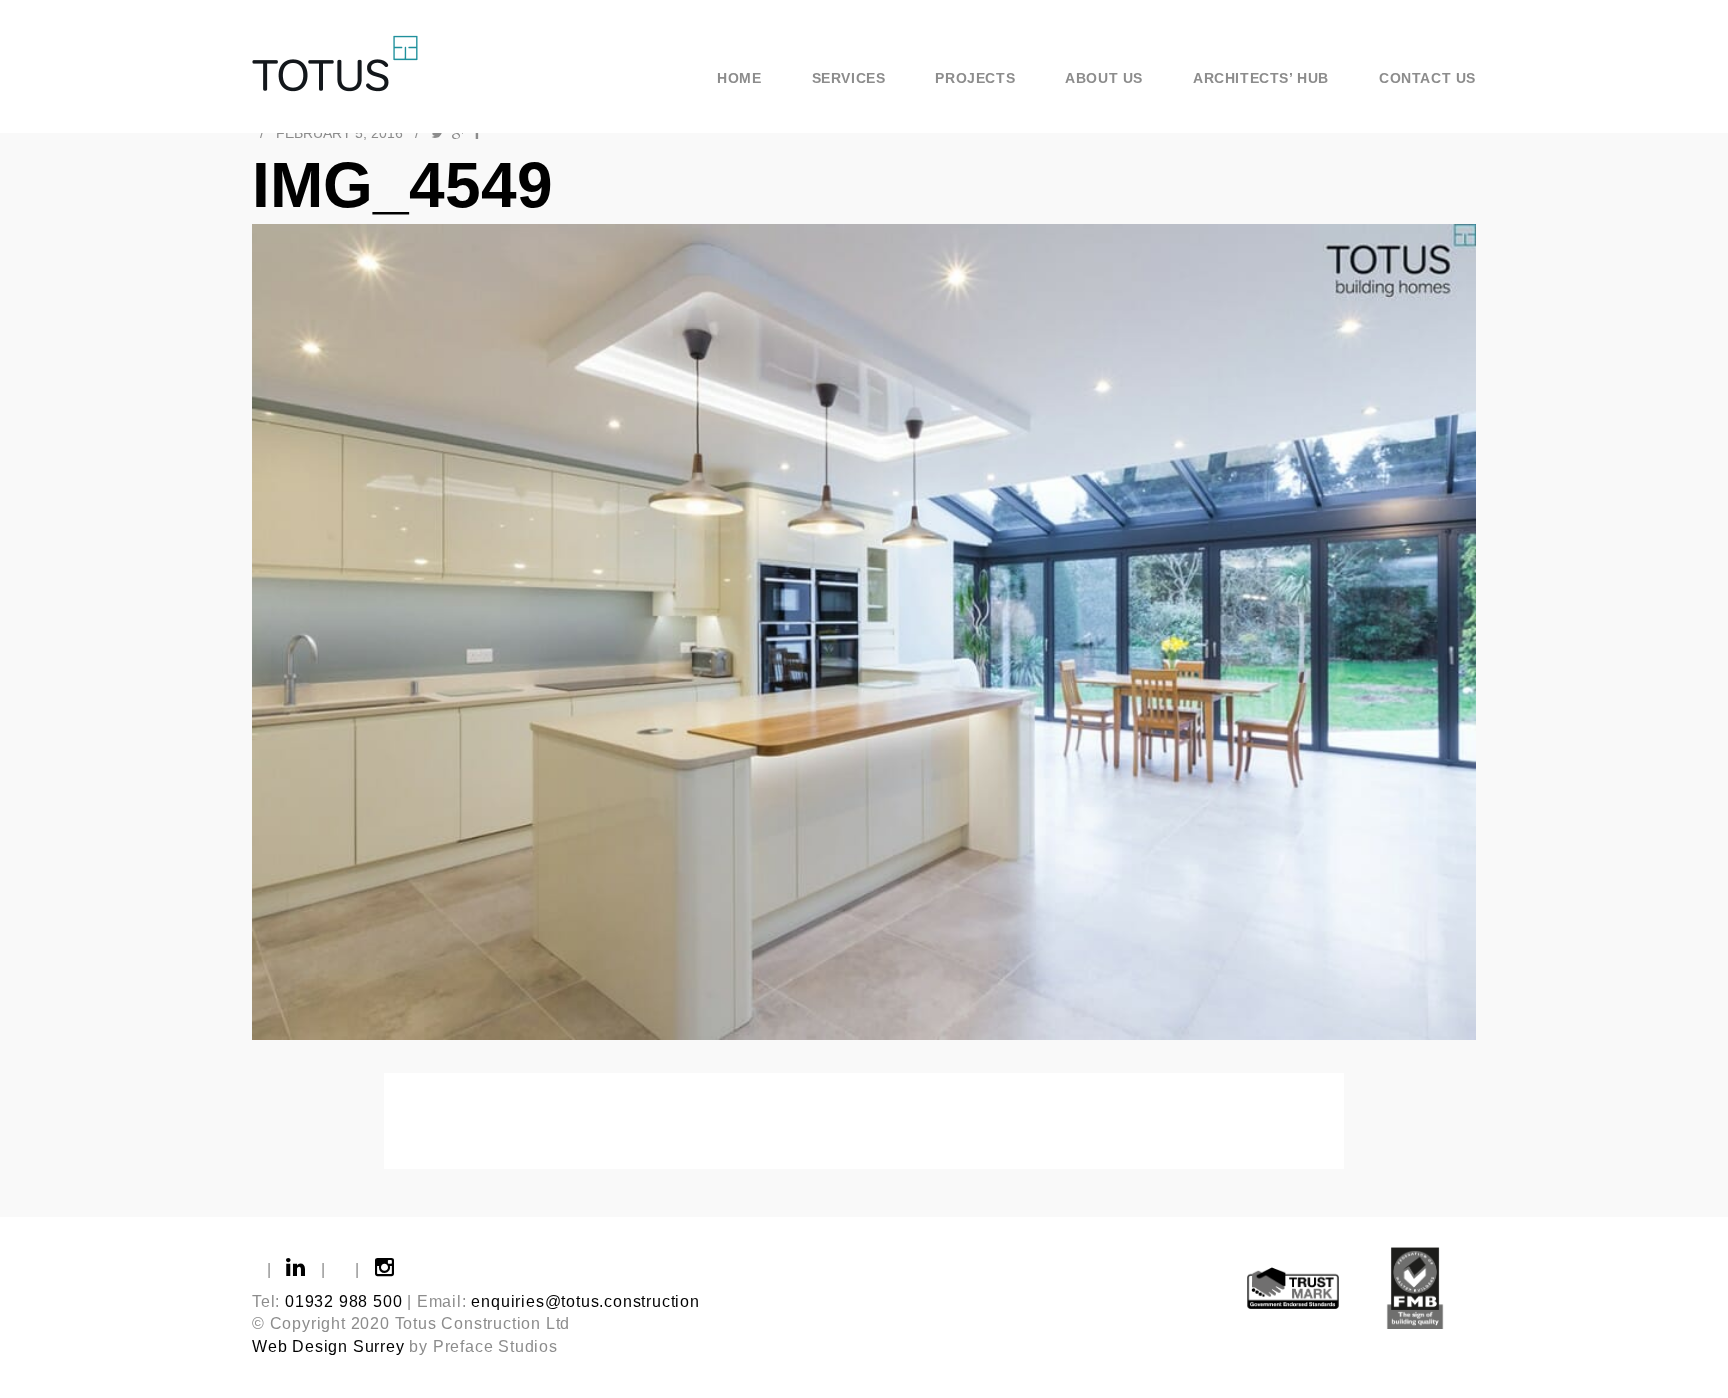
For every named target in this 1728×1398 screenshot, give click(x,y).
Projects (975, 78)
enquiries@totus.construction (585, 1301)
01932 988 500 (343, 1301)
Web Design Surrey (328, 1346)
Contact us (1427, 78)
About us (1104, 78)
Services (849, 78)
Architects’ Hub (1261, 78)
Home (739, 78)
